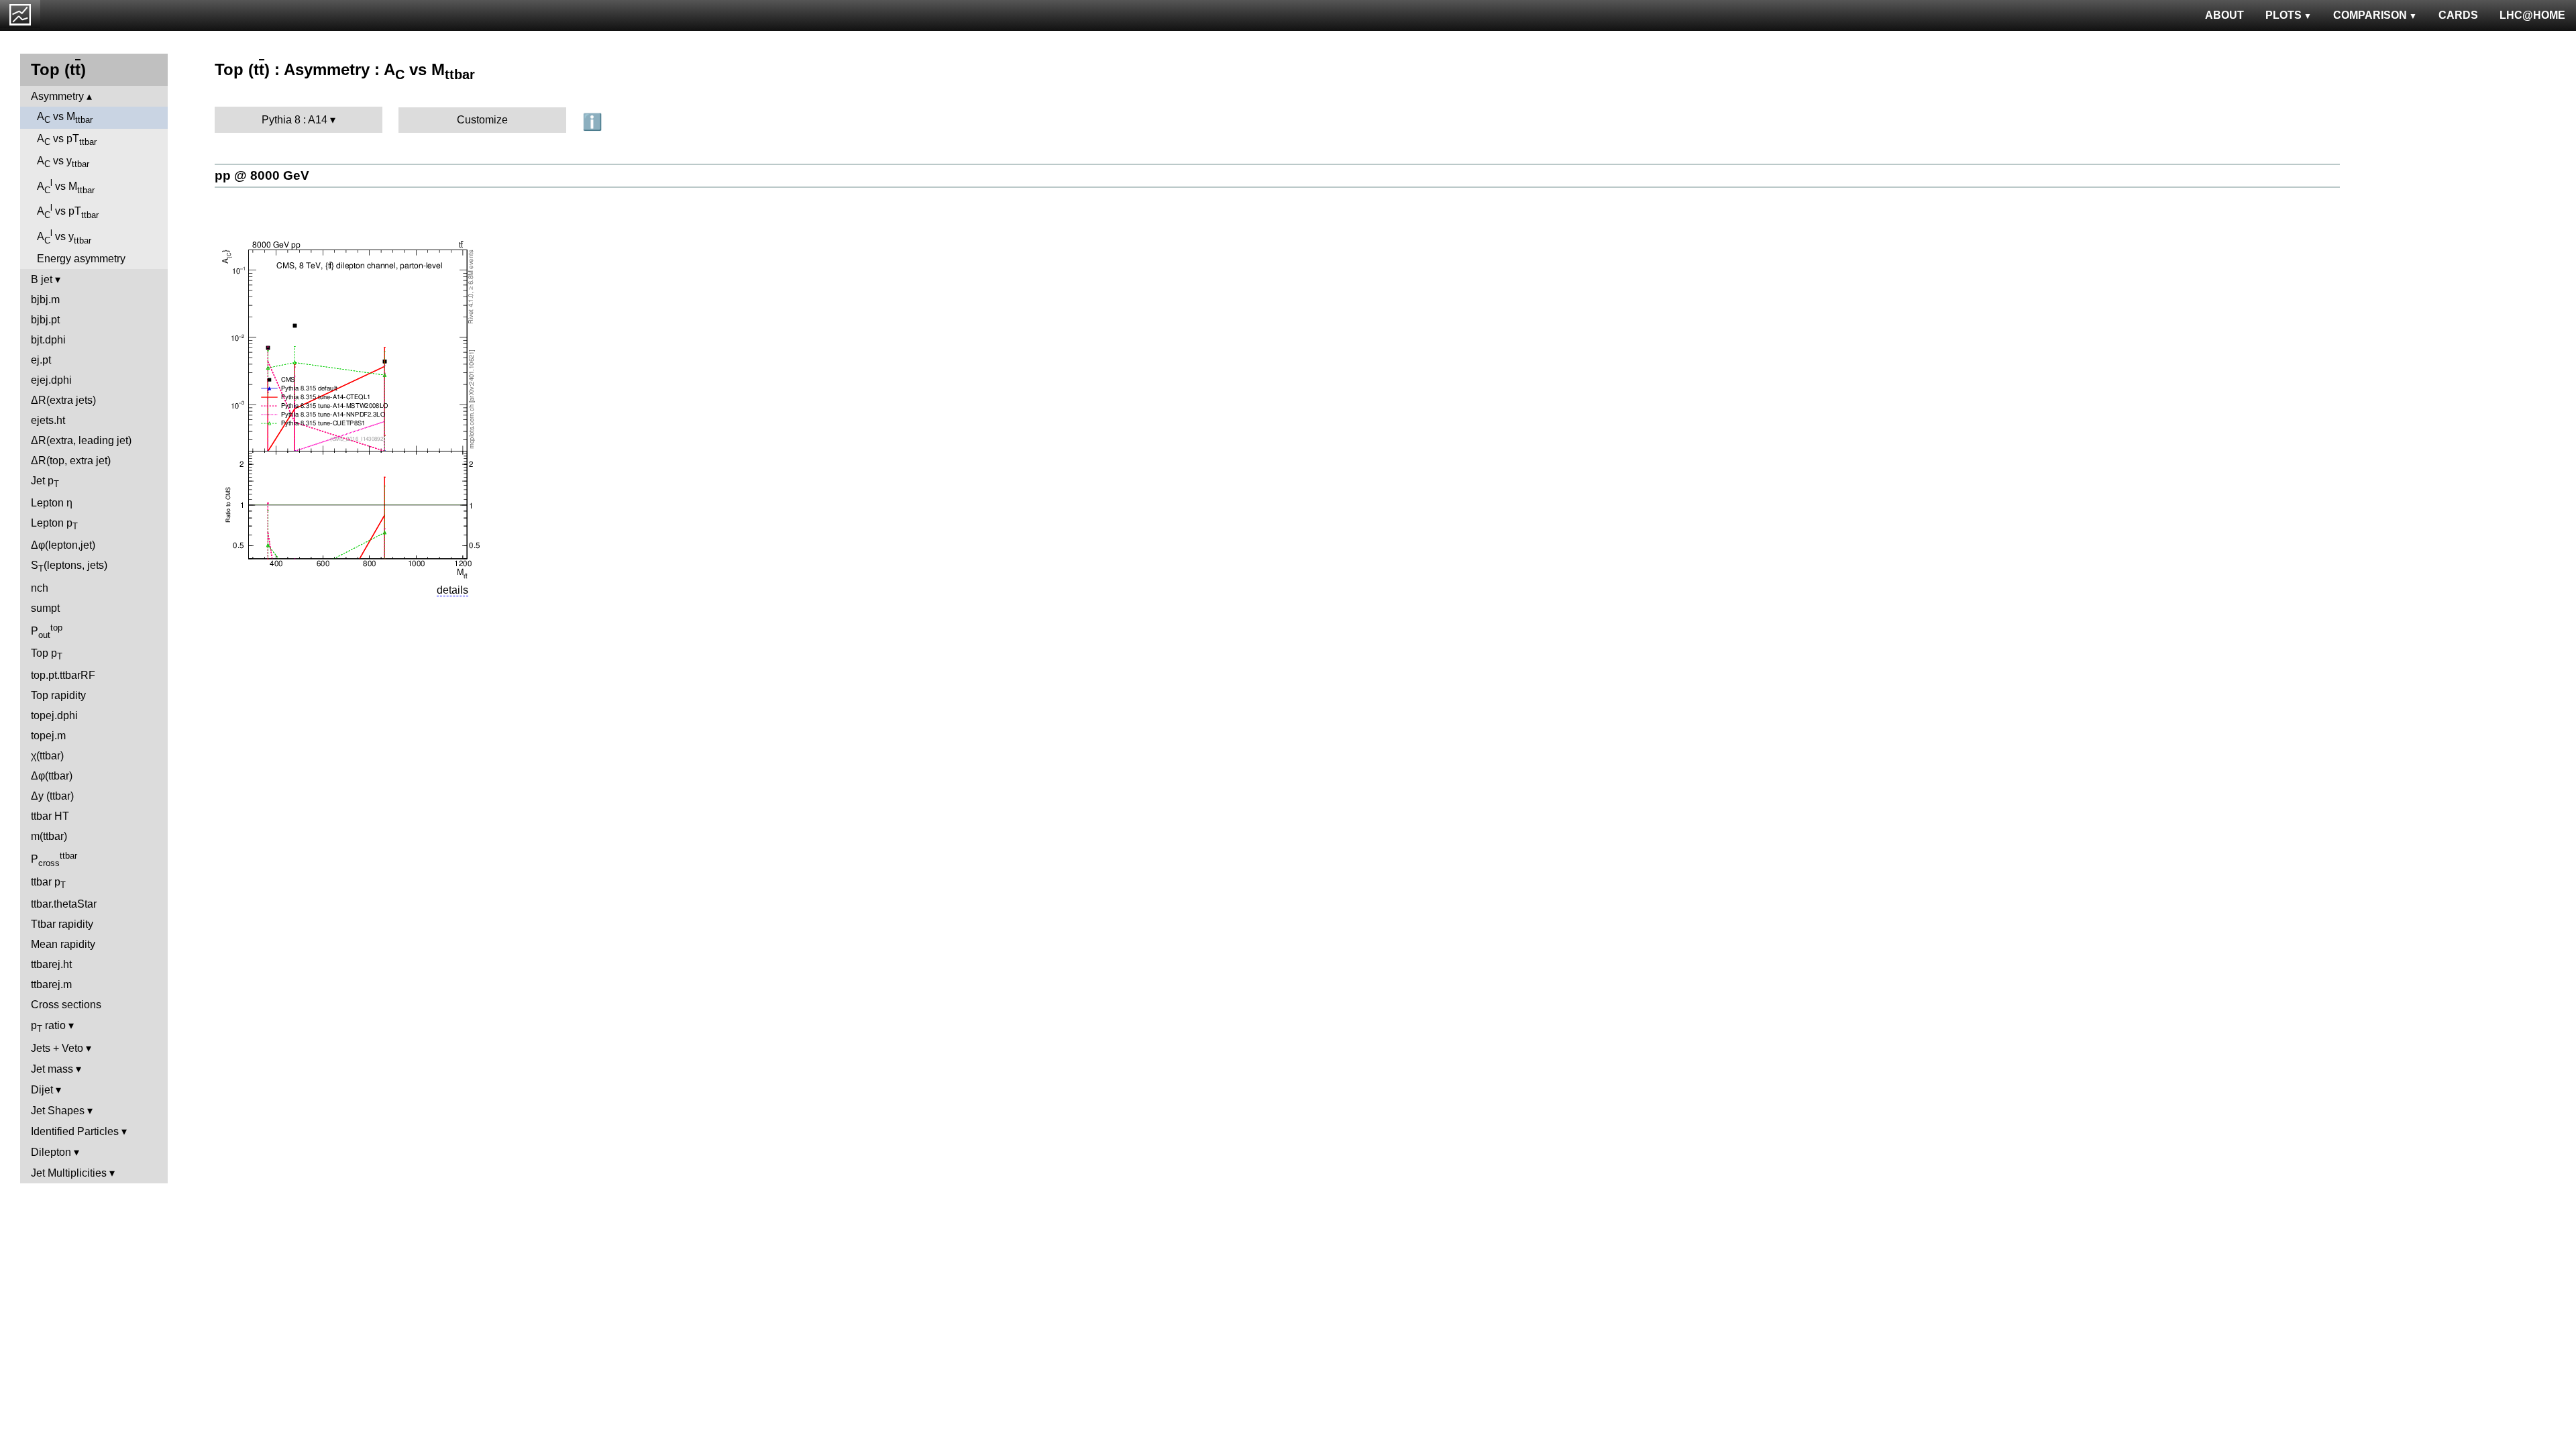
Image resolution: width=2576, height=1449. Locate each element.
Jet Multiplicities (69, 1173)
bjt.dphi (48, 340)
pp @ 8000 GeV (262, 175)
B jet (42, 279)
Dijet (42, 1090)
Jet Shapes (58, 1111)
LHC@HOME (2532, 15)
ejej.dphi (51, 380)
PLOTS (2284, 15)
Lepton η (52, 503)
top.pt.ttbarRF (63, 675)
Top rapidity (58, 695)
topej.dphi (54, 715)
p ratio (48, 1027)
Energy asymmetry (81, 259)
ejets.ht (48, 420)
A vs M (65, 118)
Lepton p (54, 524)
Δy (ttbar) (52, 796)
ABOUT (2224, 15)
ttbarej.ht (51, 964)
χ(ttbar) (47, 756)
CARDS (2458, 15)
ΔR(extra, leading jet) (81, 440)
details (452, 590)
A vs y (63, 162)
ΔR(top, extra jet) (71, 461)
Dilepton (51, 1152)
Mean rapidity (63, 944)
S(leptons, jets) (69, 567)
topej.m (48, 736)
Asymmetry (57, 96)
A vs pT (67, 140)
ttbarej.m (51, 984)
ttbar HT (50, 816)
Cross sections (66, 1005)
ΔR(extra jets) (63, 400)
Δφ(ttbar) (52, 776)
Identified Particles (75, 1131)
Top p (47, 654)
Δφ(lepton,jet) (63, 545)
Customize (482, 120)
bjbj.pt (45, 320)
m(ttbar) (49, 836)
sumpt (45, 608)
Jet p (45, 482)
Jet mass (52, 1069)
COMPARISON (2370, 15)
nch (40, 588)
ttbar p (48, 883)
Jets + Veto (57, 1048)
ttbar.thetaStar (64, 904)
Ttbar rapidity (62, 924)
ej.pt (41, 360)
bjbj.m (45, 300)
